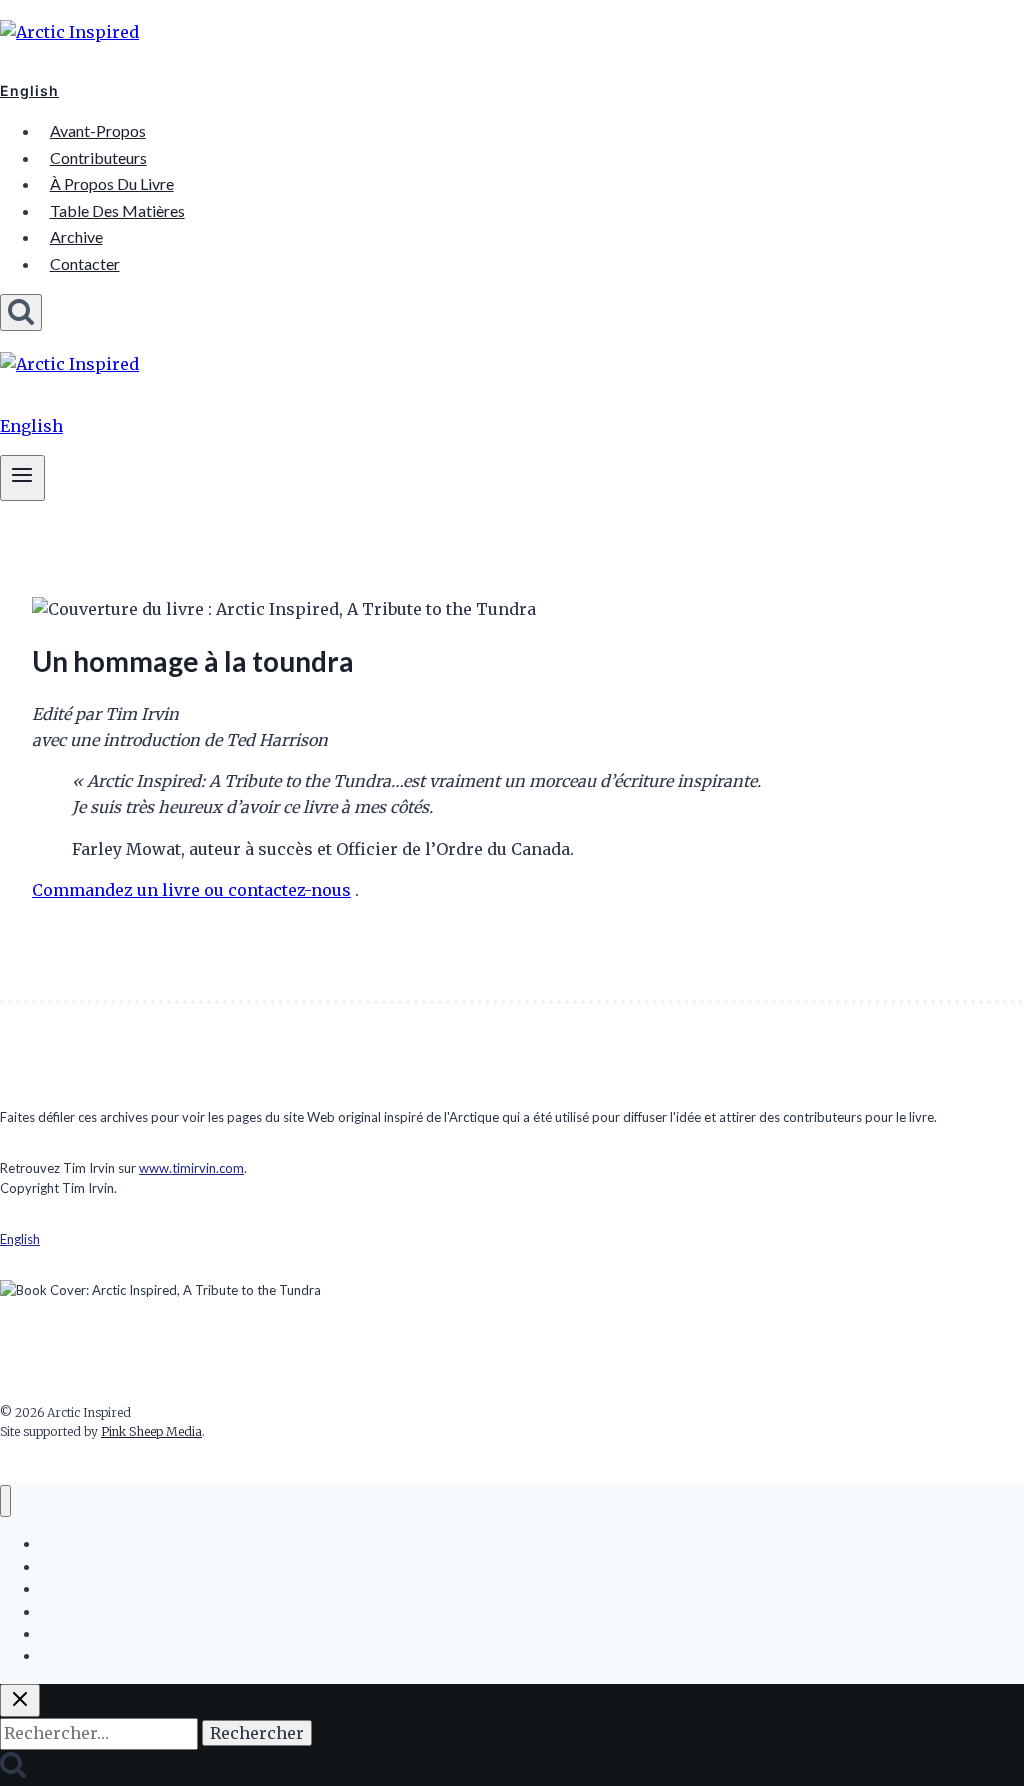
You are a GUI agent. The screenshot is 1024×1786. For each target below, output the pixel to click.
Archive (76, 236)
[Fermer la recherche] (20, 1700)
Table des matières (117, 210)
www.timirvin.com (191, 1168)
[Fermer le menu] (5, 1501)
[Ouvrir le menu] (22, 477)
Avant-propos (98, 130)
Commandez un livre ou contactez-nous (191, 890)
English (29, 90)
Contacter (85, 263)
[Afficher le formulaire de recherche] (21, 312)
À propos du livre (112, 183)
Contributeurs (98, 157)
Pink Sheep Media (151, 1431)
